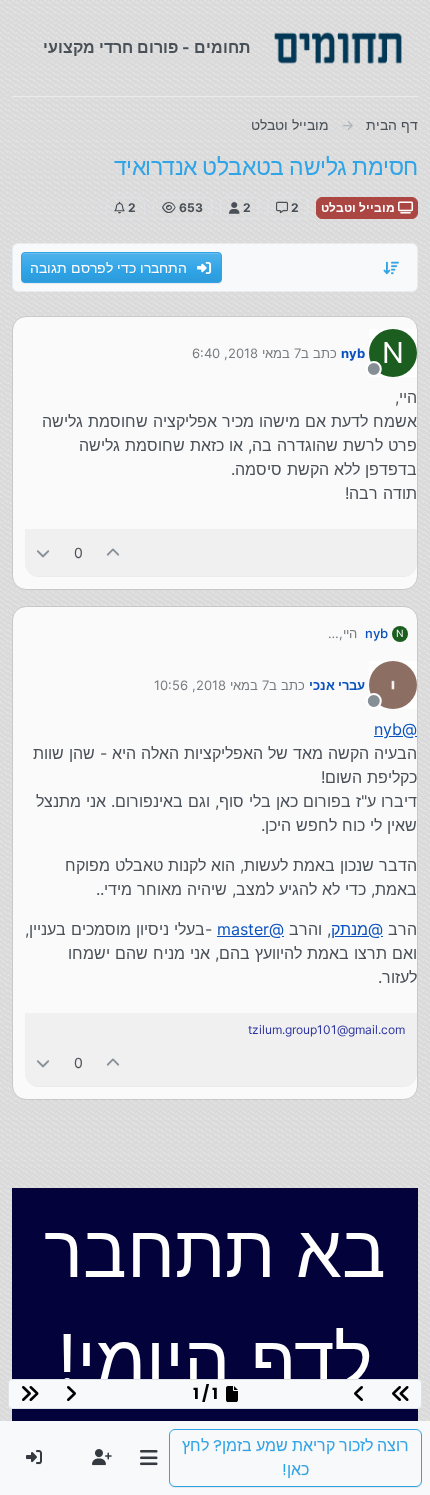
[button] (148, 1458)
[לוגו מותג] (338, 48)
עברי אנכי (337, 685)
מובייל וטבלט (359, 207)
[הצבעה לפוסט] (114, 552)
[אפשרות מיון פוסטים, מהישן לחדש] (392, 268)
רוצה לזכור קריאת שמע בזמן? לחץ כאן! (295, 1457)
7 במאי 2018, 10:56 (211, 685)
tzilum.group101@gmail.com (326, 1029)
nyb (353, 353)
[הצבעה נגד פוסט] (43, 552)
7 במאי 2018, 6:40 (246, 353)
